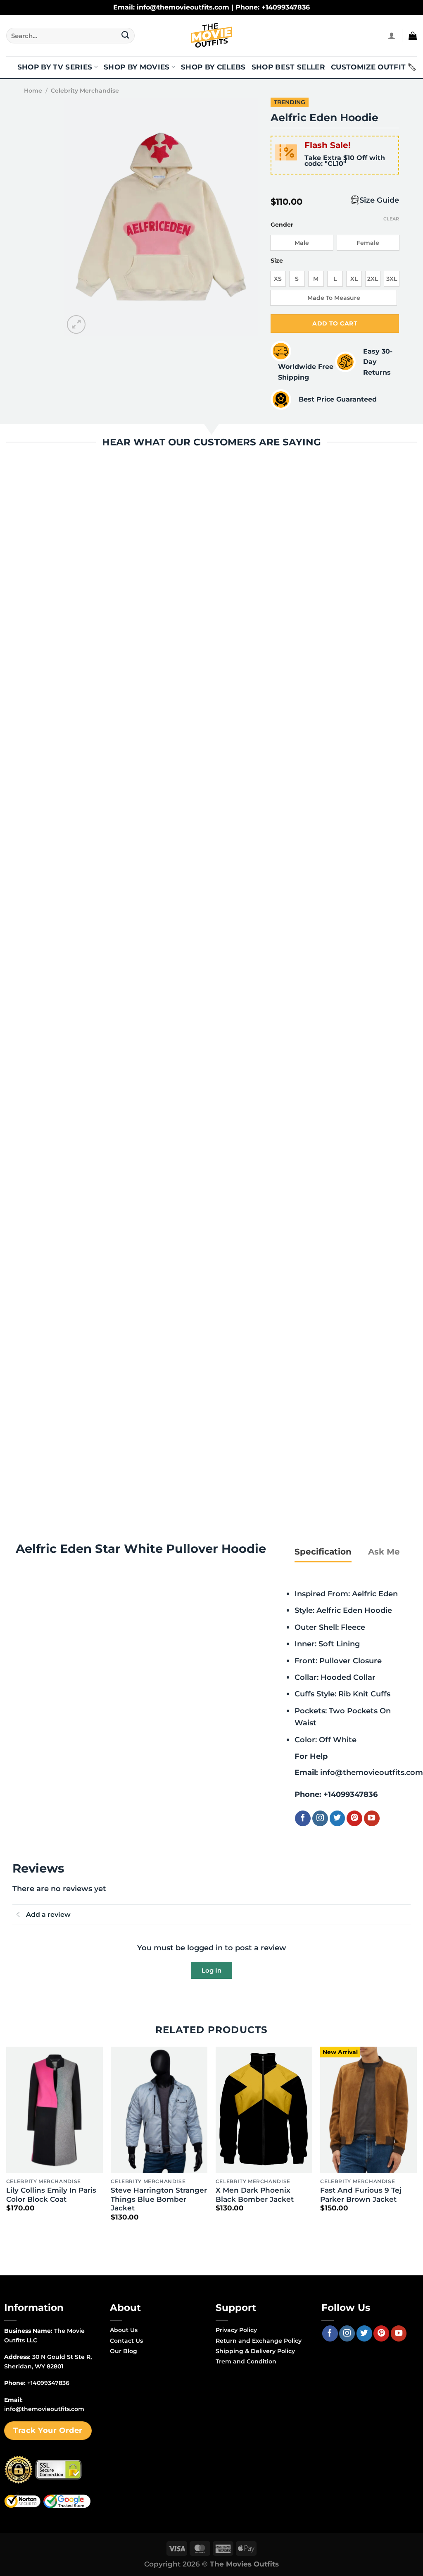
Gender (282, 225)
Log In (211, 1970)
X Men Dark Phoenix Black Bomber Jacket (255, 2195)
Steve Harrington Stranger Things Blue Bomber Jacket (159, 2199)
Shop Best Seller (288, 67)
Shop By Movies (137, 67)
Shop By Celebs (213, 67)
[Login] (392, 36)
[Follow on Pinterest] (354, 1818)
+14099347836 (351, 1794)
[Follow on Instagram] (320, 1818)
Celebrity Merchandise (85, 91)
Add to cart (335, 323)
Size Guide (379, 200)
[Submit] (125, 36)
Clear (391, 219)
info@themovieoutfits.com (372, 1772)
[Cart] (413, 36)
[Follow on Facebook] (303, 1818)
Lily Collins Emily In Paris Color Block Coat (51, 2195)
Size (277, 261)
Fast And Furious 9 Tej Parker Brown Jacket (361, 2195)
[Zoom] (76, 324)
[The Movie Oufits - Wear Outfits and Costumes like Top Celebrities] (211, 36)
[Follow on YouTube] (372, 1818)
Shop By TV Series (55, 67)
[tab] (323, 1552)
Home (33, 91)
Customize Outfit (368, 67)
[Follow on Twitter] (337, 1818)
